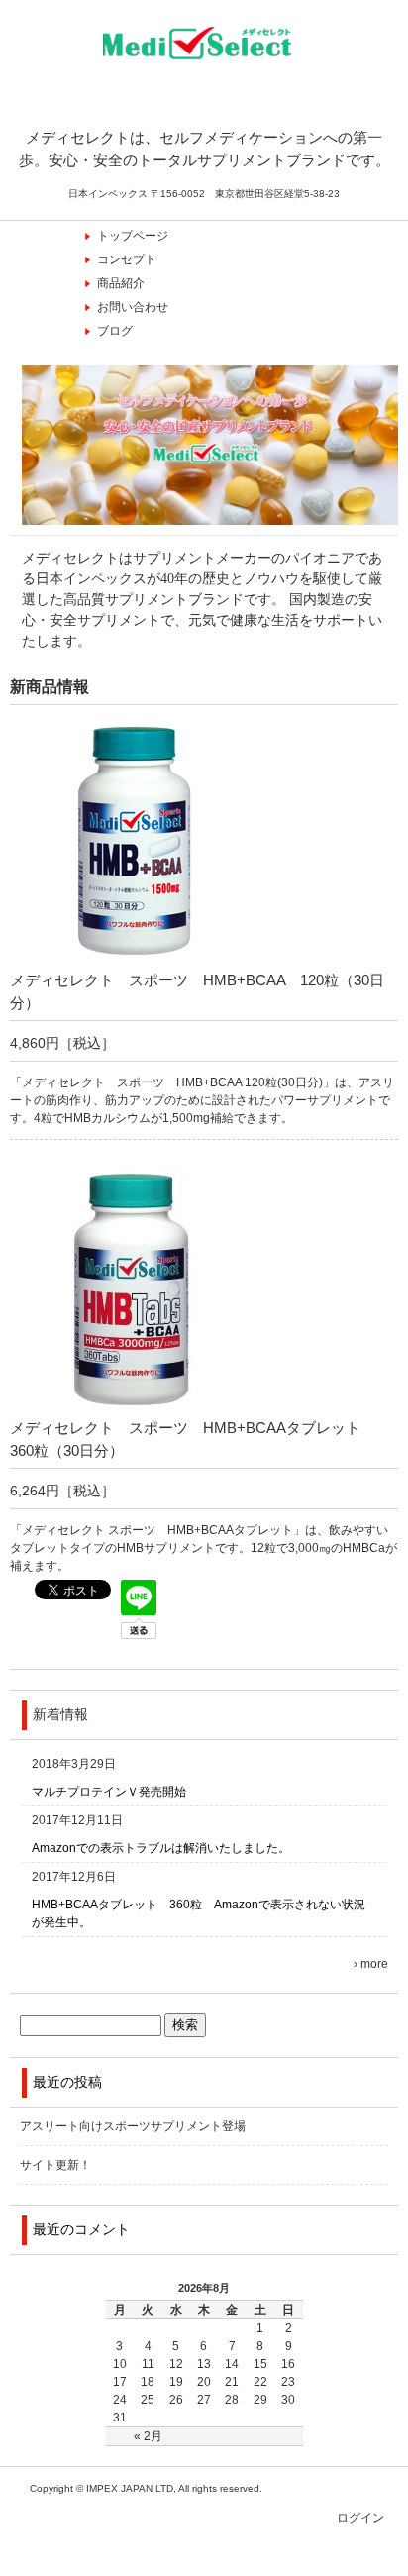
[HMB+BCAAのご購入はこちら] (134, 961)
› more (371, 1964)
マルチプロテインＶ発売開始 (109, 1792)
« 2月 (148, 2436)
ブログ (115, 331)
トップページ (133, 236)
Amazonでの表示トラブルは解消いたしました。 (161, 1848)
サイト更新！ (55, 2165)
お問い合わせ (133, 307)
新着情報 (60, 1714)
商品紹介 (121, 283)
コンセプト (127, 259)
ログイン (360, 2518)
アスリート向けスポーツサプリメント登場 (133, 2126)
